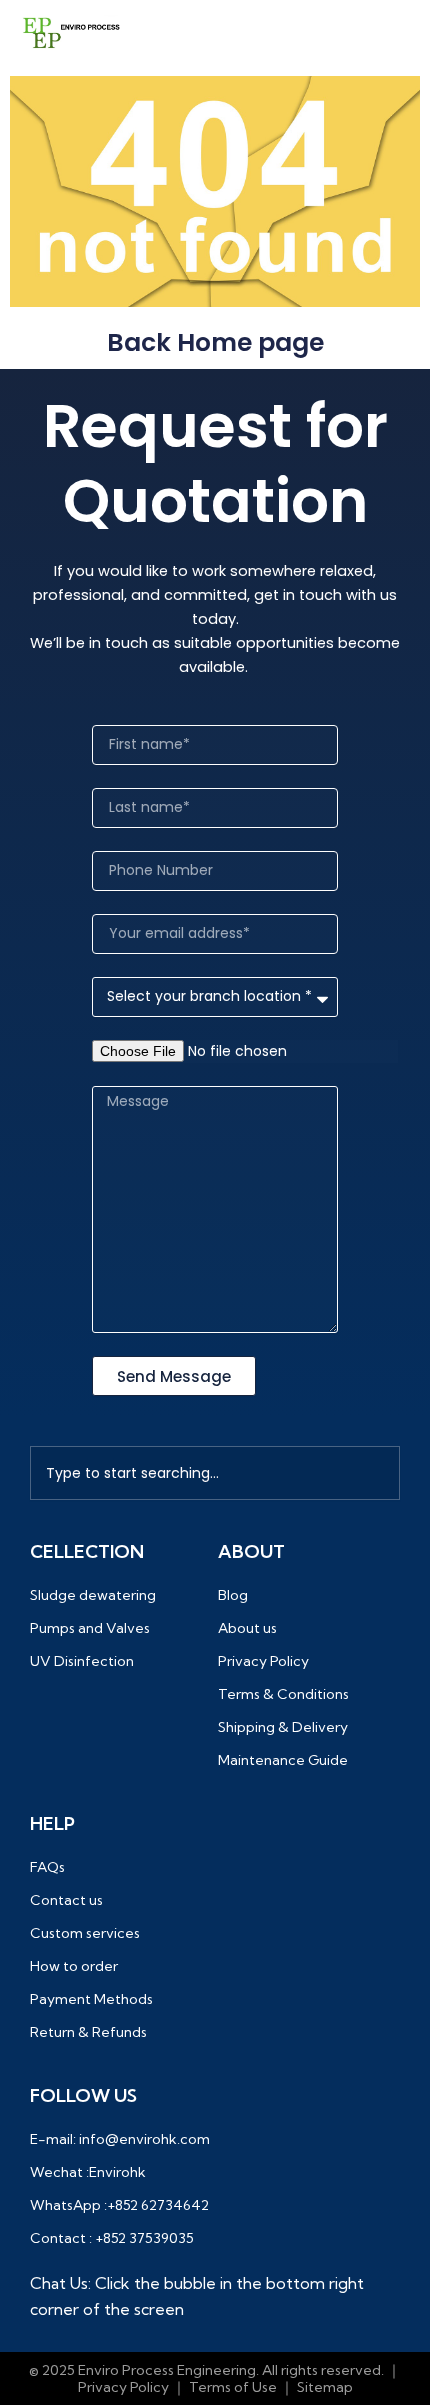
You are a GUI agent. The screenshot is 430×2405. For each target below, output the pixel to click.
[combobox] (215, 1473)
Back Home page (215, 342)
